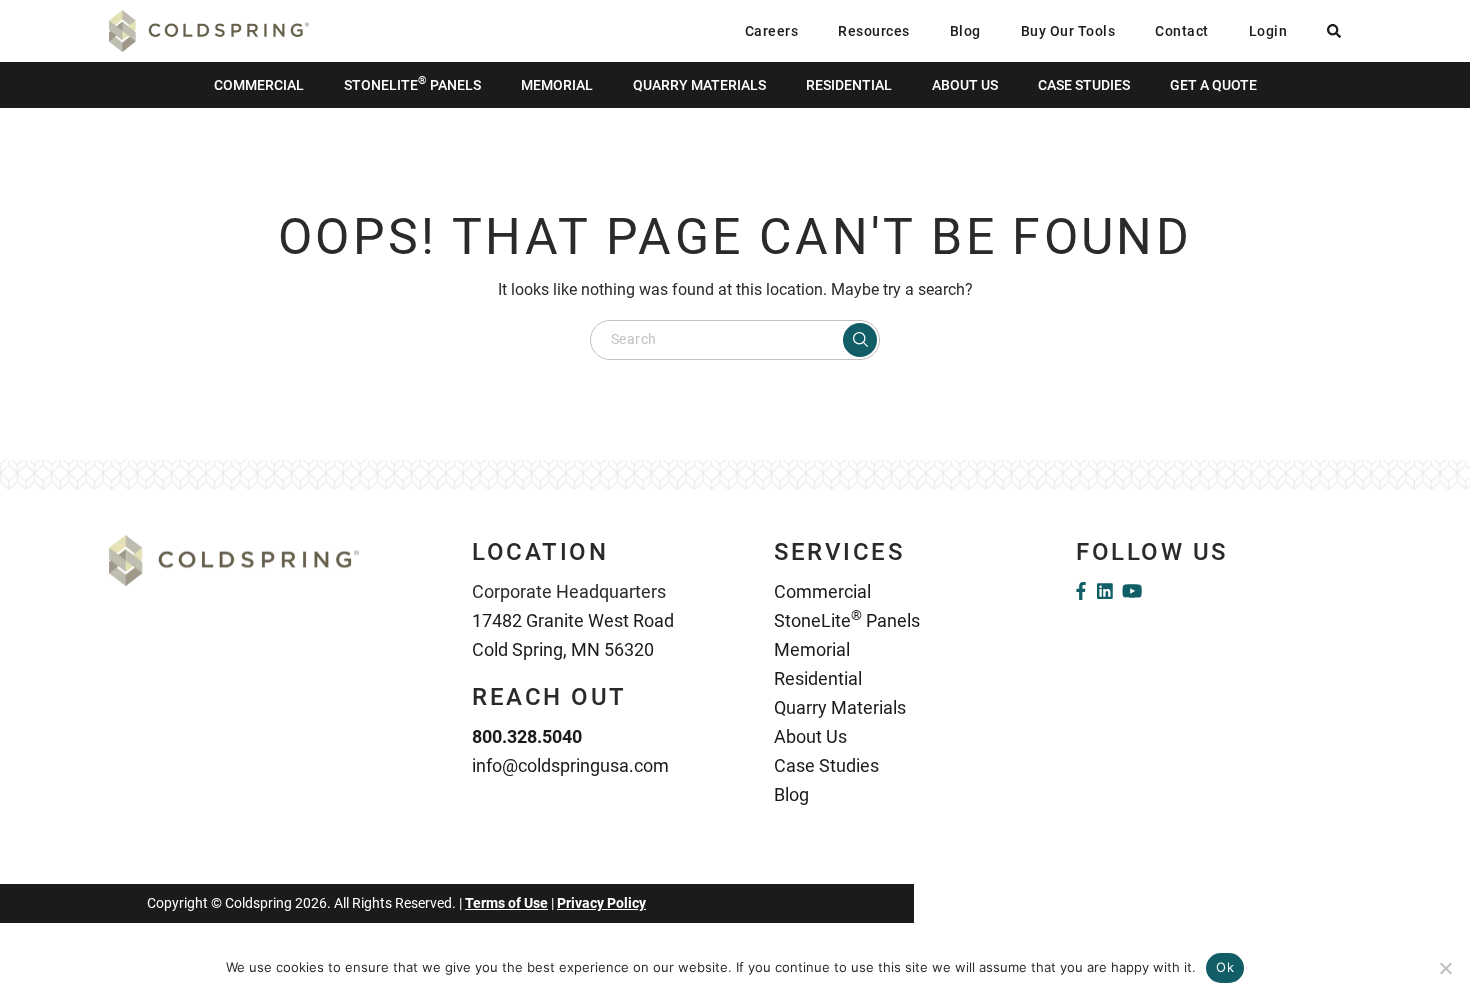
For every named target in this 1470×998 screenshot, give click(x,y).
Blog (965, 31)
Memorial (557, 85)
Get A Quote (1213, 85)
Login (1268, 31)
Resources (874, 31)
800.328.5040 (527, 736)
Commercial (259, 85)
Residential (849, 85)
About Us (965, 85)
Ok (1225, 967)
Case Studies (1084, 85)
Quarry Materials (699, 85)
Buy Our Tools (1068, 31)
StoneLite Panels (412, 83)
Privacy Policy (601, 903)
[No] (1445, 968)
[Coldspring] (209, 29)
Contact (1182, 31)
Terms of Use (506, 903)
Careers (772, 31)
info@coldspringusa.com (570, 765)
